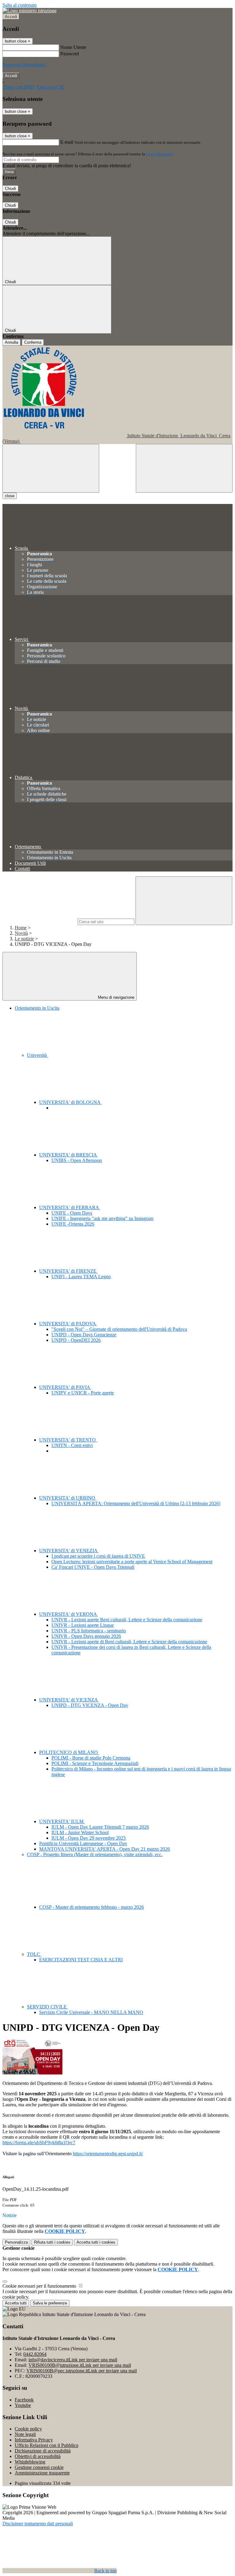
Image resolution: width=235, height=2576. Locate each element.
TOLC (34, 1954)
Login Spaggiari (159, 154)
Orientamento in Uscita (37, 1008)
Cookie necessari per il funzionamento (40, 2286)
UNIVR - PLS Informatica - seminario (89, 1631)
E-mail (67, 142)
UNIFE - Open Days (72, 1213)
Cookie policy (28, 2429)
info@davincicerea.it (73, 2360)
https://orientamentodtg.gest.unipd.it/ (108, 2154)
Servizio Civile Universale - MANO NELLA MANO (91, 2012)
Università (37, 1055)
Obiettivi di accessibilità (38, 2456)
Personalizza (16, 2242)
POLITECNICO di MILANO (69, 1752)
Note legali (25, 2434)
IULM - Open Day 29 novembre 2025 (89, 1838)
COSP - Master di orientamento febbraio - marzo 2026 (91, 1907)
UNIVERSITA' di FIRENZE (68, 1271)
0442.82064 (35, 2354)
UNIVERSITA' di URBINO (68, 1498)
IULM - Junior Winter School (80, 1832)
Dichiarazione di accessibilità (43, 2451)
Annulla (11, 342)
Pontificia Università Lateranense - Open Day (83, 1843)
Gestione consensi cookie (39, 2467)
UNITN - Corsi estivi (72, 1445)
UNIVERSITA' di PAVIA (65, 1387)
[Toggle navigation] (51, 468)
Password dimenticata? (24, 65)
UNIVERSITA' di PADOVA (68, 1324)
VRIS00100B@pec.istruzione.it (82, 2371)
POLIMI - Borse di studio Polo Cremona (91, 1758)
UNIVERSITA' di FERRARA (70, 1207)
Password (70, 54)
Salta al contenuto (20, 5)
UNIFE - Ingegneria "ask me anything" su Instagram (102, 1218)
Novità (21, 933)
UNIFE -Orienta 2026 (73, 1224)
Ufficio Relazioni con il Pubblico (47, 2445)
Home (21, 928)
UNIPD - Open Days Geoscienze (84, 1335)
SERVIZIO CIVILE (47, 2007)
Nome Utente (73, 47)
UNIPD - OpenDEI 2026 (76, 1340)
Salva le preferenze (50, 2303)
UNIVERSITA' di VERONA (69, 1614)
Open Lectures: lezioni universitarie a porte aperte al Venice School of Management (132, 1562)
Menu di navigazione (116, 997)
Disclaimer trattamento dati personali (38, 2524)
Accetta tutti (96, 2242)
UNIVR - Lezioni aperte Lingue (83, 1625)
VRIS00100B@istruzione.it (80, 2365)
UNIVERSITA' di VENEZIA (69, 1551)
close (10, 496)
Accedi (11, 17)
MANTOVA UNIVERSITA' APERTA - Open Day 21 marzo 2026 (104, 1849)
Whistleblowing (30, 2462)
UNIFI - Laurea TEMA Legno (81, 1277)
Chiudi (10, 189)
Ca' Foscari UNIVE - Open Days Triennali (93, 1567)
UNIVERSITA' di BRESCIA (69, 1155)
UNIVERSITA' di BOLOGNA (70, 1102)
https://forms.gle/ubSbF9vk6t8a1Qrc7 (39, 2143)
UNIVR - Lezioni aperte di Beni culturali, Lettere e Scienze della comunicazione (129, 1642)
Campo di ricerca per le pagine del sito (39, 922)
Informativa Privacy (34, 2440)
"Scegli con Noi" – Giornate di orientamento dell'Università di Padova (119, 1329)
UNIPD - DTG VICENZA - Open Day (90, 1705)
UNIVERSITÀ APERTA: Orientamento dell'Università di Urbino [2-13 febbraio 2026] (136, 1503)
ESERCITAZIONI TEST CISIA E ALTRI (81, 1960)
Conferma (33, 342)
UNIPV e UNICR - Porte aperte (83, 1393)
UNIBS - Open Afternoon (77, 1160)
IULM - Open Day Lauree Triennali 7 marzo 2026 (100, 1827)
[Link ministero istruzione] (30, 11)
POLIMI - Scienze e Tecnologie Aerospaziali (95, 1763)
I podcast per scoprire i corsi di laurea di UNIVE (98, 1556)
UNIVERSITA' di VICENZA (69, 1700)
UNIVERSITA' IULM (62, 1821)
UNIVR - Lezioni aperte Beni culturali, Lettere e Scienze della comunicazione (127, 1620)
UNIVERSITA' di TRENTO (68, 1440)
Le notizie (24, 939)
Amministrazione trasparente (42, 2473)
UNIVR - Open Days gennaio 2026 (86, 1636)
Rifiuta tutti (52, 2242)
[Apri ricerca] (184, 468)
